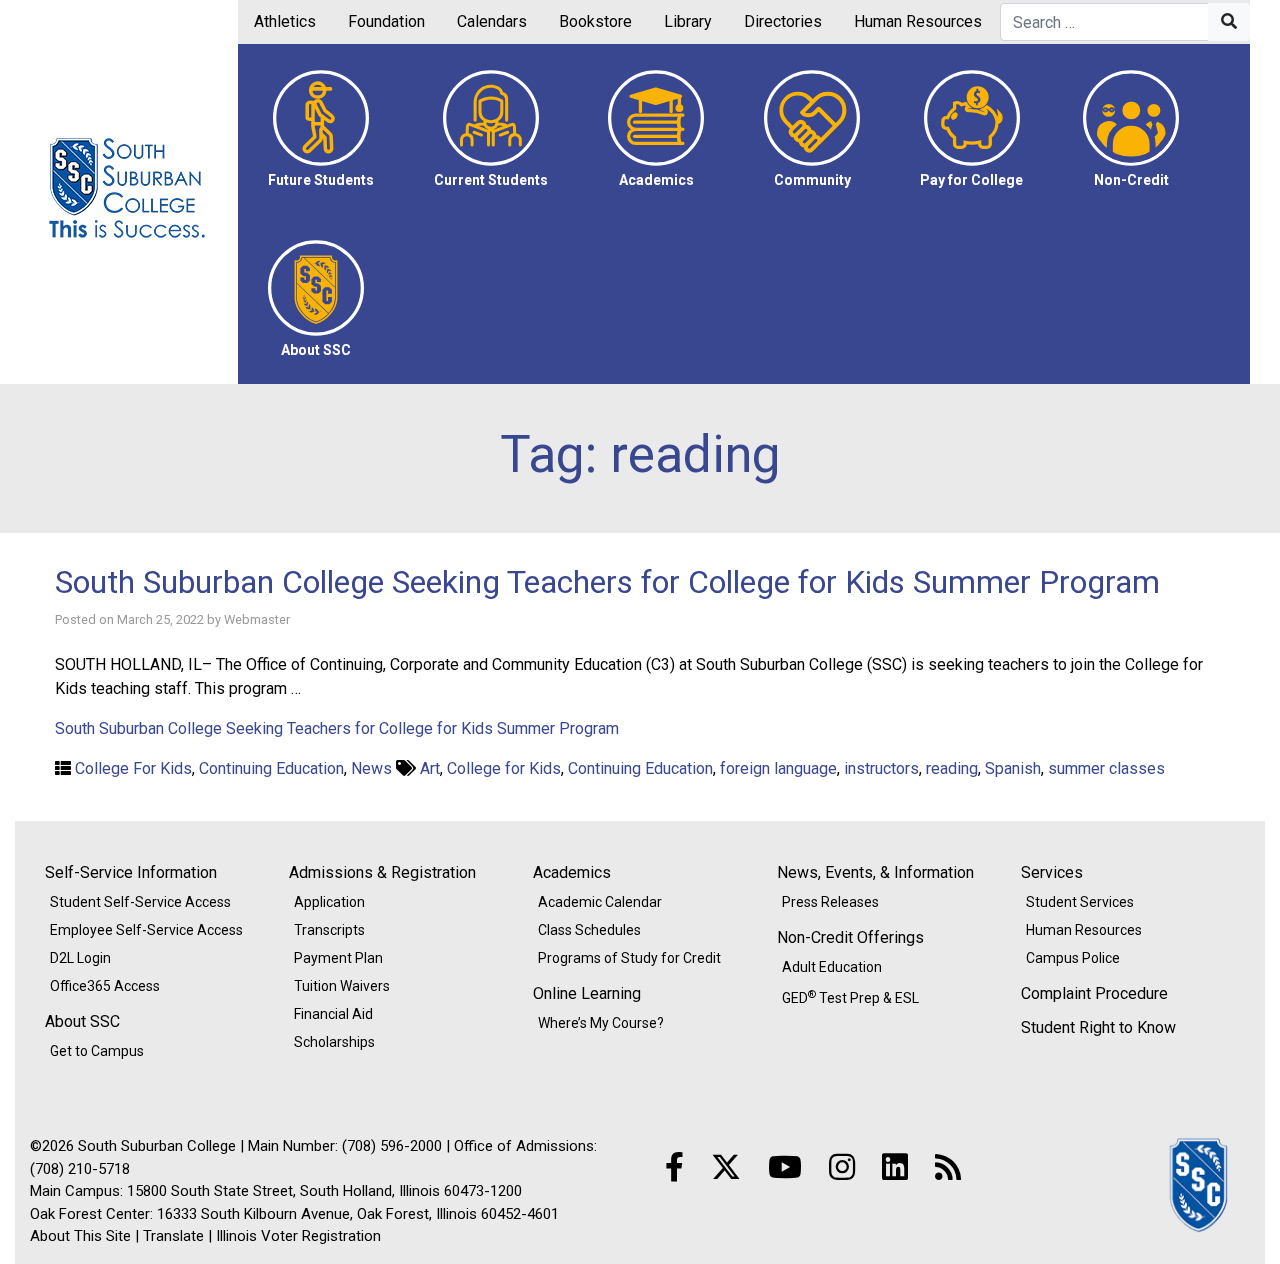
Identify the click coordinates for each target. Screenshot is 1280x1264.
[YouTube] (785, 1167)
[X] (726, 1167)
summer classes (1106, 768)
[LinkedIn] (895, 1167)
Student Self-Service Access (140, 902)
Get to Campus (97, 1051)
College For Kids (133, 768)
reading (952, 768)
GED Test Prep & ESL (850, 997)
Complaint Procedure (1094, 993)
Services (1052, 872)
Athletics (285, 21)
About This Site (80, 1236)
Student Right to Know (1098, 1027)
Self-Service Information (131, 872)
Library (688, 21)
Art (430, 768)
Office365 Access (105, 986)
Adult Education (832, 967)
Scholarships (334, 1042)
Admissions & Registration (382, 872)
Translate (173, 1236)
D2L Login (80, 958)
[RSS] (948, 1167)
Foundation (386, 21)
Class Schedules (589, 930)
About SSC (82, 1021)
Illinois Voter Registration (298, 1236)
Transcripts (329, 930)
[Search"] (1229, 22)
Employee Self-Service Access (146, 930)
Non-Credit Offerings (850, 937)
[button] (321, 129)
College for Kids (504, 768)
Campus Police (1073, 958)
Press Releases (830, 902)
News (371, 768)
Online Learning (587, 993)
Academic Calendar (600, 902)
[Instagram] (842, 1167)
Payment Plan (338, 958)
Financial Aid (333, 1014)
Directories (783, 21)
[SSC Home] (1200, 1183)
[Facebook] (674, 1167)
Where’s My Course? (601, 1023)
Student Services (1080, 902)
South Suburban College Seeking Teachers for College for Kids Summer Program (607, 582)
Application (329, 902)
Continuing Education (271, 768)
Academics (572, 872)
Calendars (492, 21)
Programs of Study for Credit (629, 958)
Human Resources (918, 21)
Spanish (1013, 768)
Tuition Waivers (342, 986)
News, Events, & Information (875, 872)
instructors (881, 768)
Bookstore (595, 21)
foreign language (778, 768)
